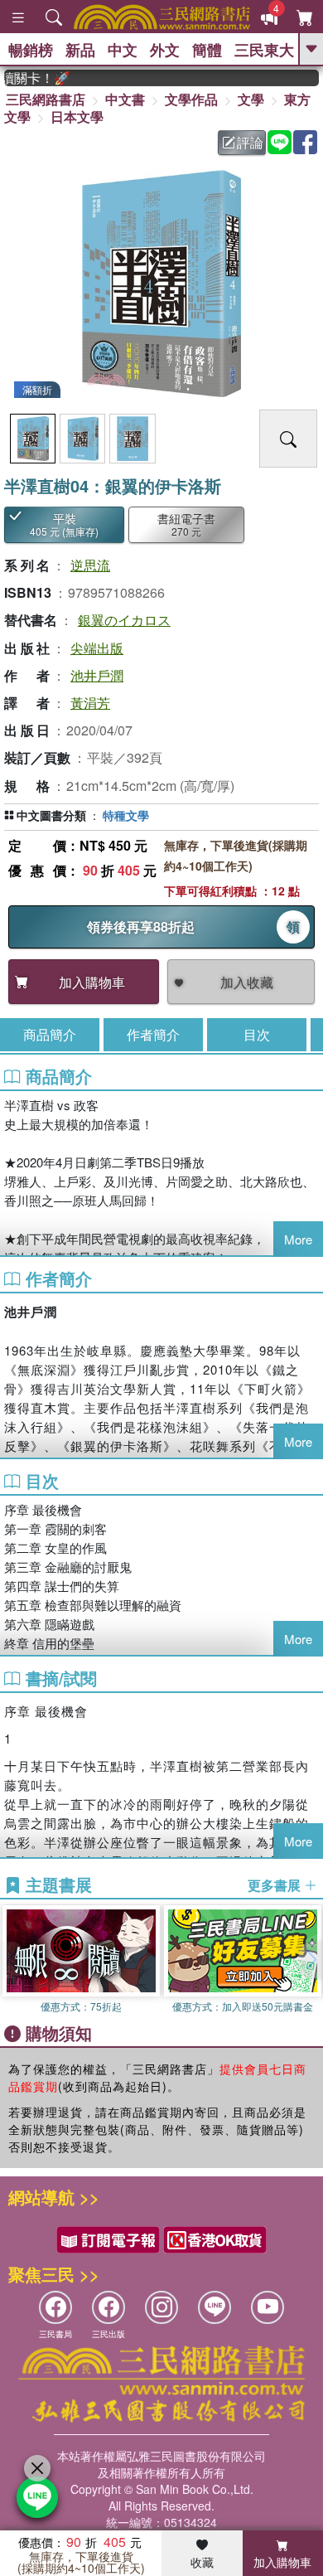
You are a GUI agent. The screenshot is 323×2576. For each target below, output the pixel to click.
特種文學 (126, 815)
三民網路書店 (46, 99)
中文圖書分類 (51, 815)
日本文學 (77, 116)
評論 (250, 142)
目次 (257, 1034)
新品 (80, 50)
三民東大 (264, 50)
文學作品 (191, 99)
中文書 (125, 99)
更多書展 (276, 1885)
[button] (311, 1960)
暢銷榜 (31, 50)
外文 (165, 50)
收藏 (202, 2562)
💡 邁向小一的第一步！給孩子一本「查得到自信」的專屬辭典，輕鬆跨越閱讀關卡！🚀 (27, 78)
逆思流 (90, 565)
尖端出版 (97, 648)
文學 (251, 99)
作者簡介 (153, 1034)
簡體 (207, 50)
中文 (123, 50)
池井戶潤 (97, 675)
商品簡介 (50, 1034)
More (298, 1239)
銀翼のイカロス (124, 620)
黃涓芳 (90, 703)
